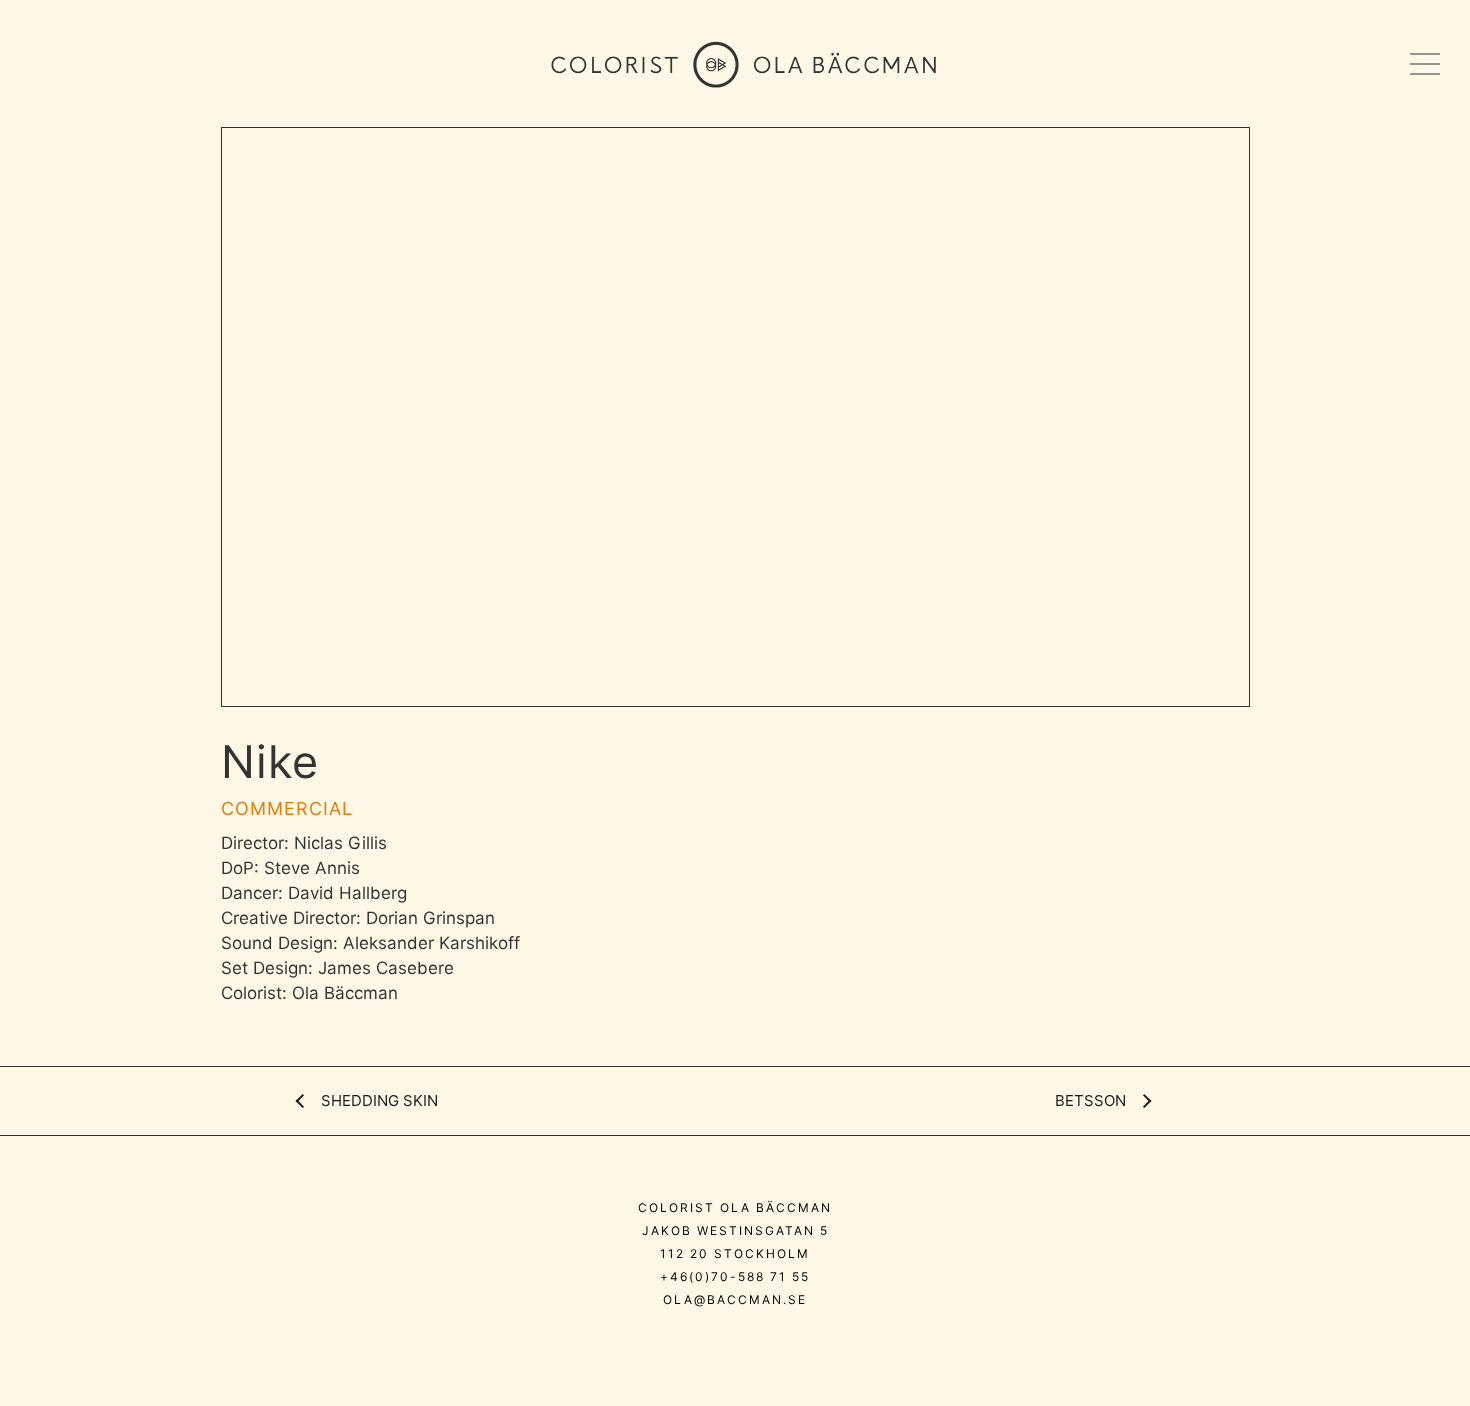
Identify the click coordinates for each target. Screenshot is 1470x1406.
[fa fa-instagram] (674, 1343)
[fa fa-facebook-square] (801, 1343)
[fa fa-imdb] (762, 1343)
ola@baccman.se (735, 1299)
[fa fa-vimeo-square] (718, 1343)
